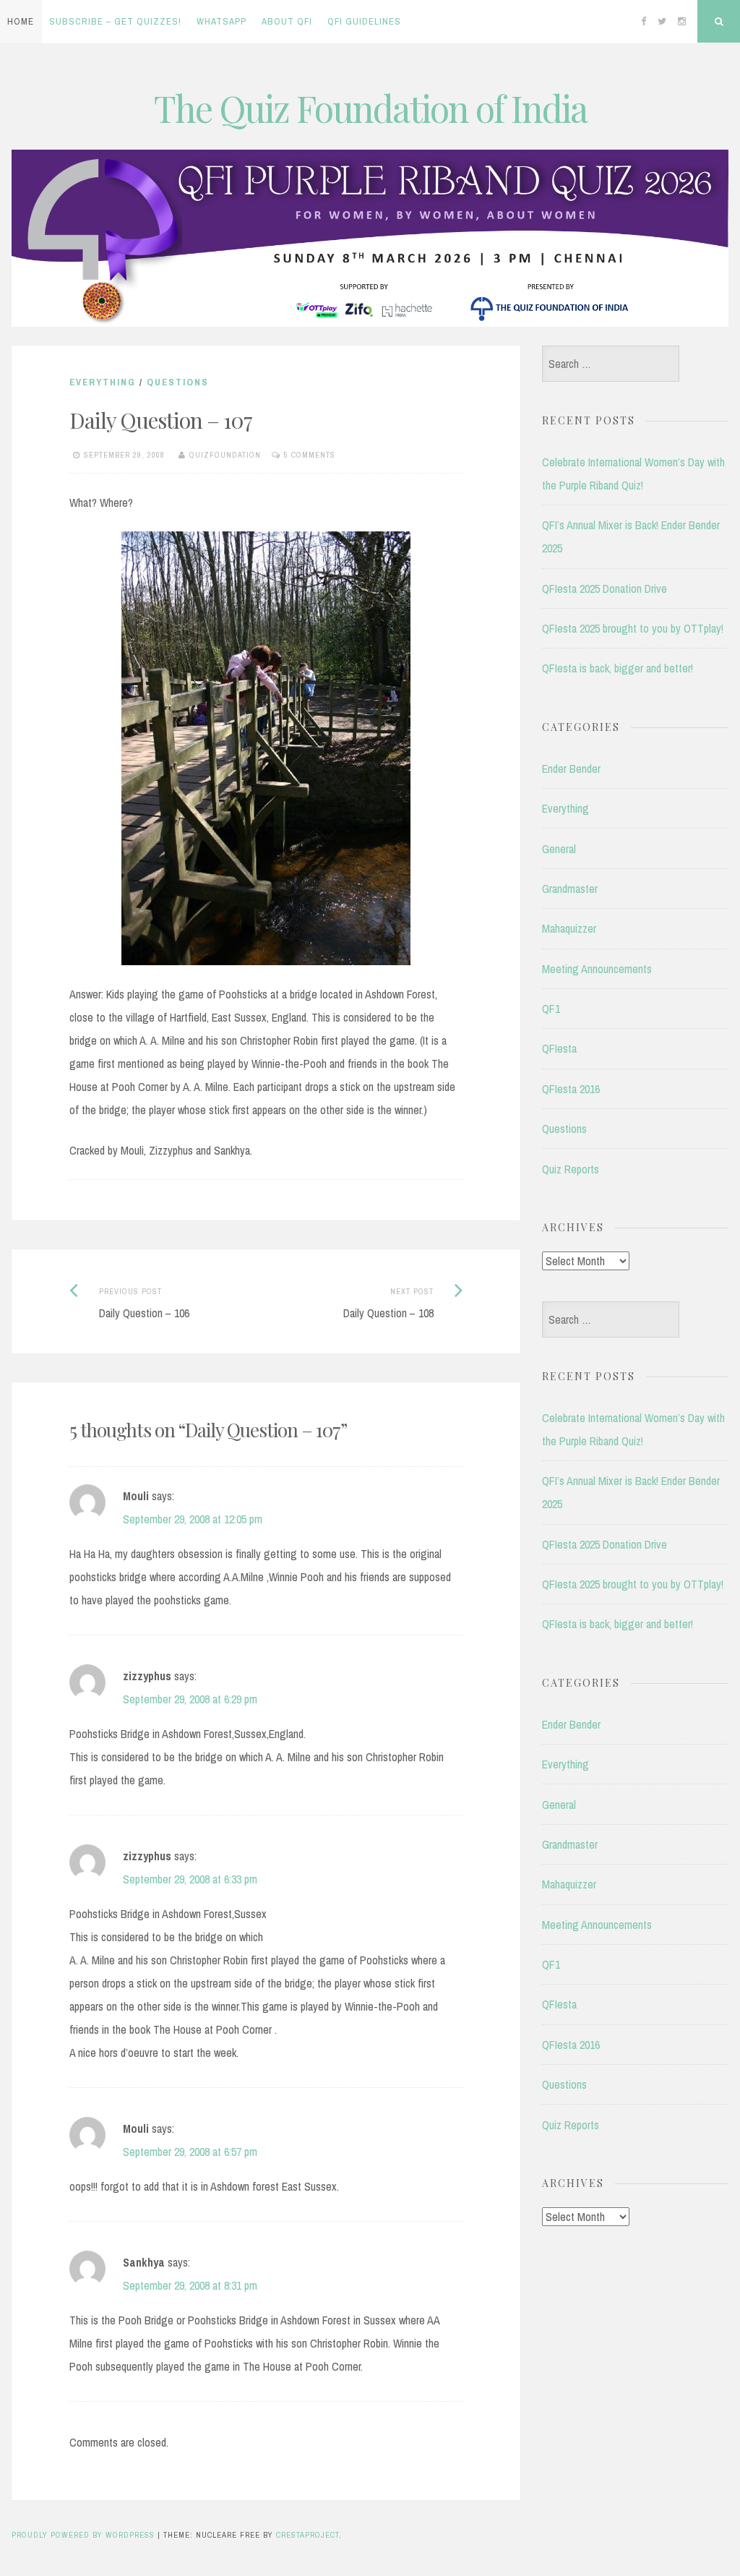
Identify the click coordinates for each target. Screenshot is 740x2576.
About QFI (287, 21)
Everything (103, 382)
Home (21, 21)
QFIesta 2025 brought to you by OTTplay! (633, 628)
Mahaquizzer (569, 928)
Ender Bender (571, 769)
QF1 (551, 1009)
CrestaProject (307, 2535)
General (559, 849)
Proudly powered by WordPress (83, 2535)
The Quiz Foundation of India (370, 108)
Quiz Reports (571, 1169)
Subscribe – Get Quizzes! (115, 21)
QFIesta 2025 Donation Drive (605, 589)
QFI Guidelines (364, 21)
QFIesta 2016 (571, 1089)
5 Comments (310, 455)
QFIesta (559, 1048)
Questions (178, 382)
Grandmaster (570, 889)
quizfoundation (225, 455)
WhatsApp (221, 21)
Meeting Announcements (597, 969)
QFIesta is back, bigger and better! (618, 668)
